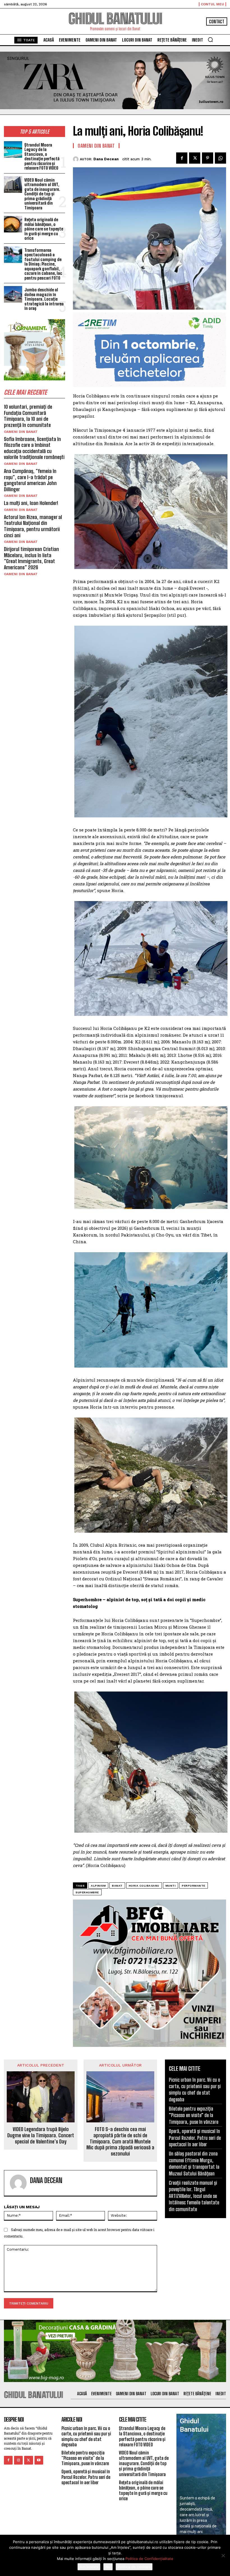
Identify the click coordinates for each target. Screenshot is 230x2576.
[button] (210, 40)
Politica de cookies (134, 2567)
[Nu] (223, 2556)
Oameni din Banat (21, 432)
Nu (108, 2567)
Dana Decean (106, 159)
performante (194, 1886)
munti (171, 1886)
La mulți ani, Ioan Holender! (31, 503)
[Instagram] (18, 2460)
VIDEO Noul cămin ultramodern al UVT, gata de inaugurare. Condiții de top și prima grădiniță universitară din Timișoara (42, 194)
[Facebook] (182, 158)
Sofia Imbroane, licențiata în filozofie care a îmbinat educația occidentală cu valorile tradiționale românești (34, 448)
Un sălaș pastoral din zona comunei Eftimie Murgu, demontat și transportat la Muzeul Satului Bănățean (194, 2163)
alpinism (98, 1886)
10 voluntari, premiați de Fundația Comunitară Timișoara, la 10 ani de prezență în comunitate (28, 416)
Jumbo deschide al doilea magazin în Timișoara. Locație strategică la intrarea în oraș (44, 299)
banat (117, 1886)
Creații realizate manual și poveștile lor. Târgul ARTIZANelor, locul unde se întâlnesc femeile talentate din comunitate (194, 2196)
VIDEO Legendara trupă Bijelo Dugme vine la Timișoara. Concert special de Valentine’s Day (41, 2135)
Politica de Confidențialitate (149, 2559)
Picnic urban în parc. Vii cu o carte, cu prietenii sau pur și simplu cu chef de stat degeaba (195, 2090)
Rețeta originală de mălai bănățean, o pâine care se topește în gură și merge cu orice (44, 229)
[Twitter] (195, 158)
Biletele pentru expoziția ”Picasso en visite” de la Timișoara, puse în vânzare (194, 2115)
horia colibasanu (144, 1886)
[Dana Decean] (76, 159)
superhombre (87, 1892)
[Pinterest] (208, 158)
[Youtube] (39, 2460)
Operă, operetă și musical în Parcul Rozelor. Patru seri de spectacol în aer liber (195, 2138)
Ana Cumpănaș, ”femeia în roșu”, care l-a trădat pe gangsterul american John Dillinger (30, 480)
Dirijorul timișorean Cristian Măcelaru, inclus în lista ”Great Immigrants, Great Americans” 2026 (31, 558)
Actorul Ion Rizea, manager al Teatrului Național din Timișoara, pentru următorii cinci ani (33, 526)
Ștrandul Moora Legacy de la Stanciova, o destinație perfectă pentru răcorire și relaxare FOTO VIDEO (42, 156)
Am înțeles (89, 2567)
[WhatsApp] (220, 158)
